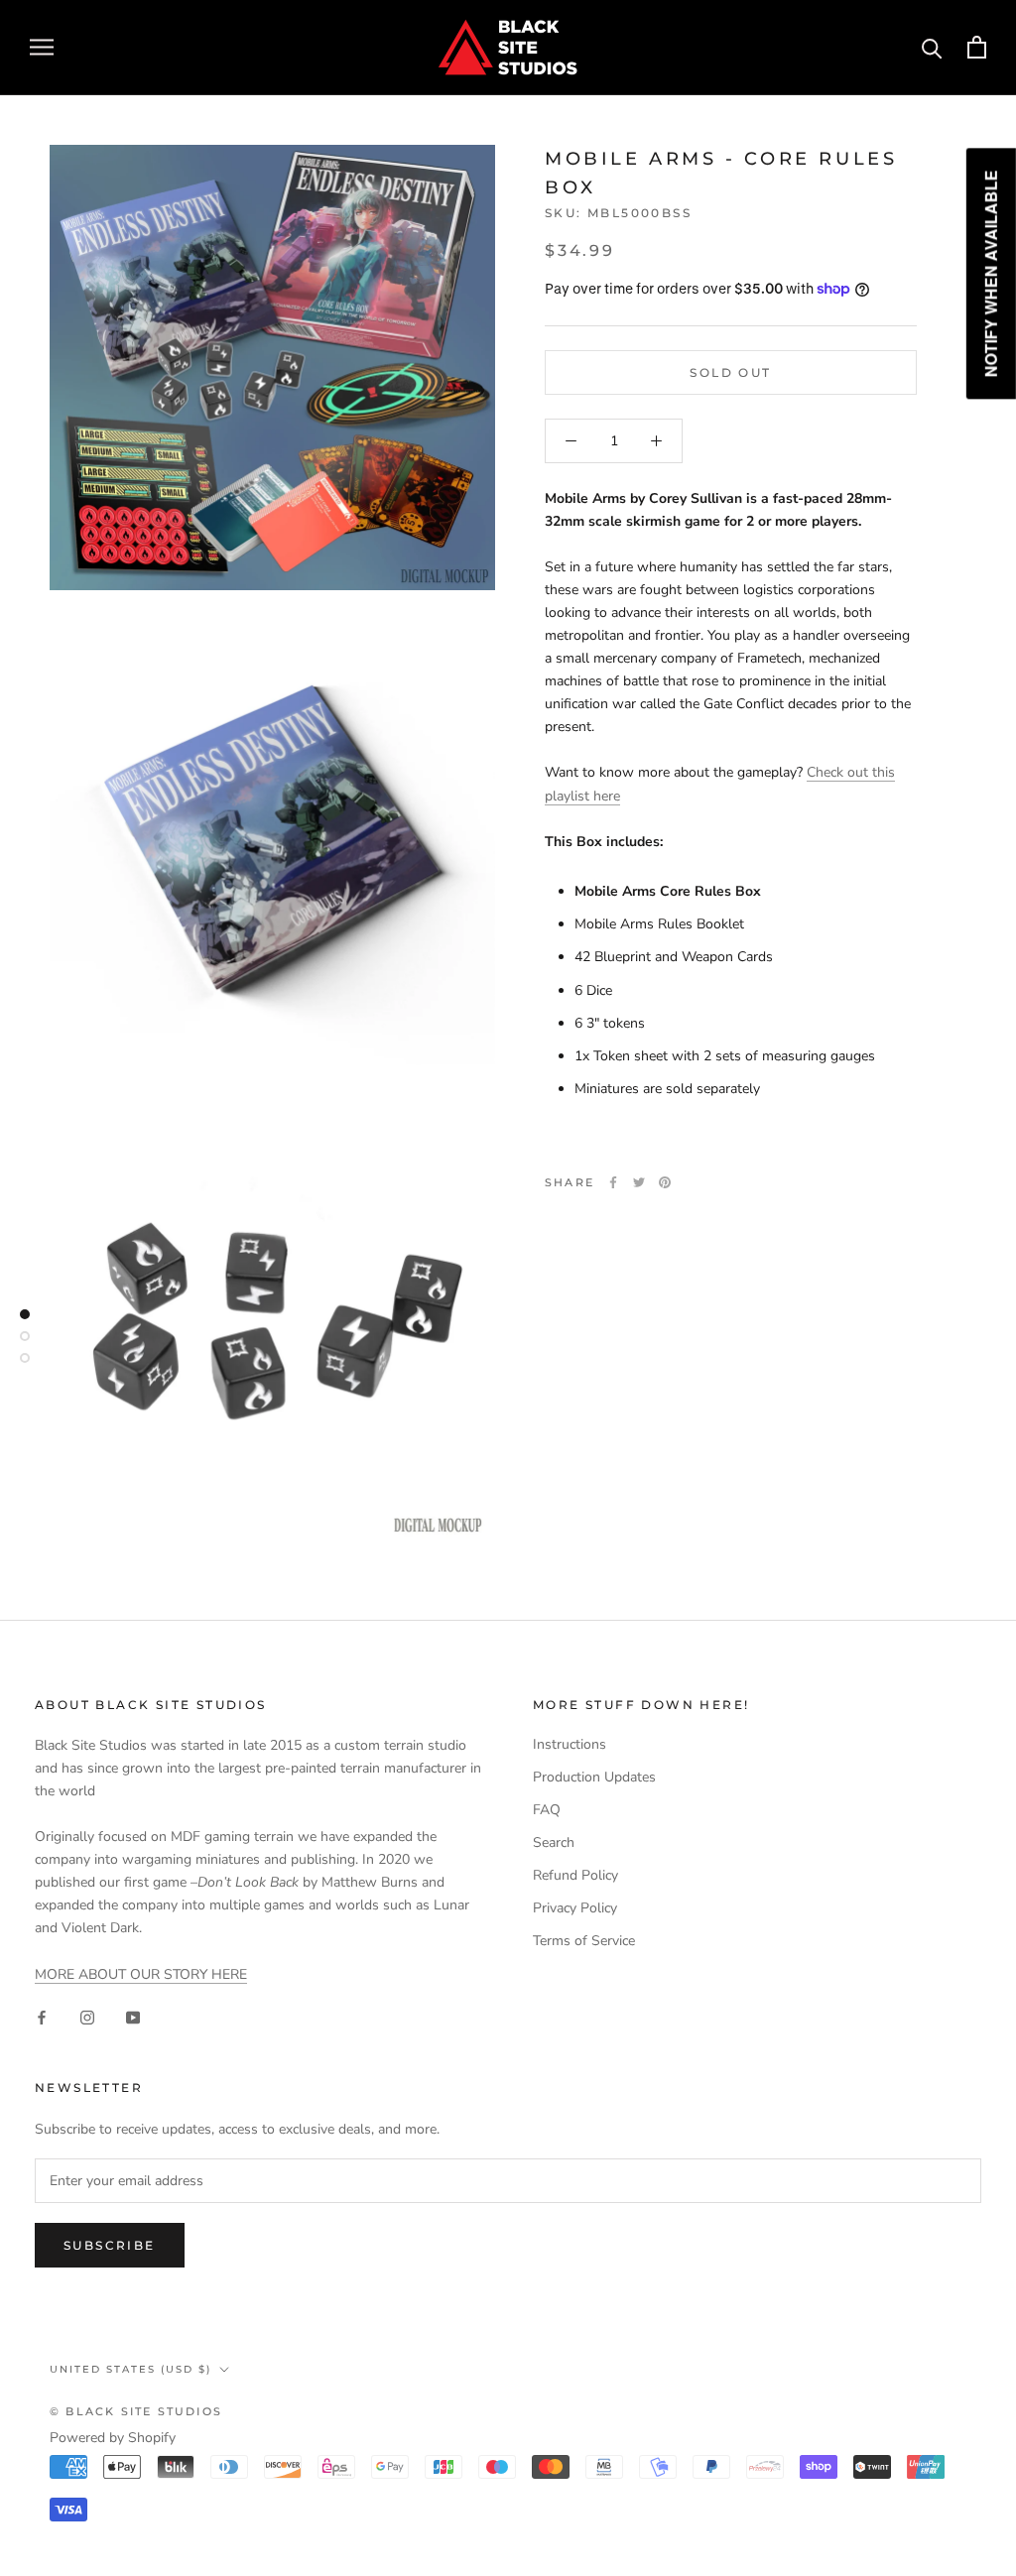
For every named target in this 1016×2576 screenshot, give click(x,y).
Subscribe (110, 2245)
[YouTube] (133, 2017)
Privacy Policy (575, 1908)
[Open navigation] (42, 47)
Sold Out (730, 372)
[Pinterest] (665, 1182)
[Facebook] (613, 1182)
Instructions (570, 1744)
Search (554, 1842)
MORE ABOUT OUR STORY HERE (141, 1974)
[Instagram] (87, 2017)
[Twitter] (639, 1182)
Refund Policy (575, 1875)
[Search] (932, 47)
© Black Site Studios (136, 2411)
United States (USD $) (130, 2369)
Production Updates (594, 1777)
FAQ (547, 1810)
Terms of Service (584, 1941)
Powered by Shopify (113, 2438)
